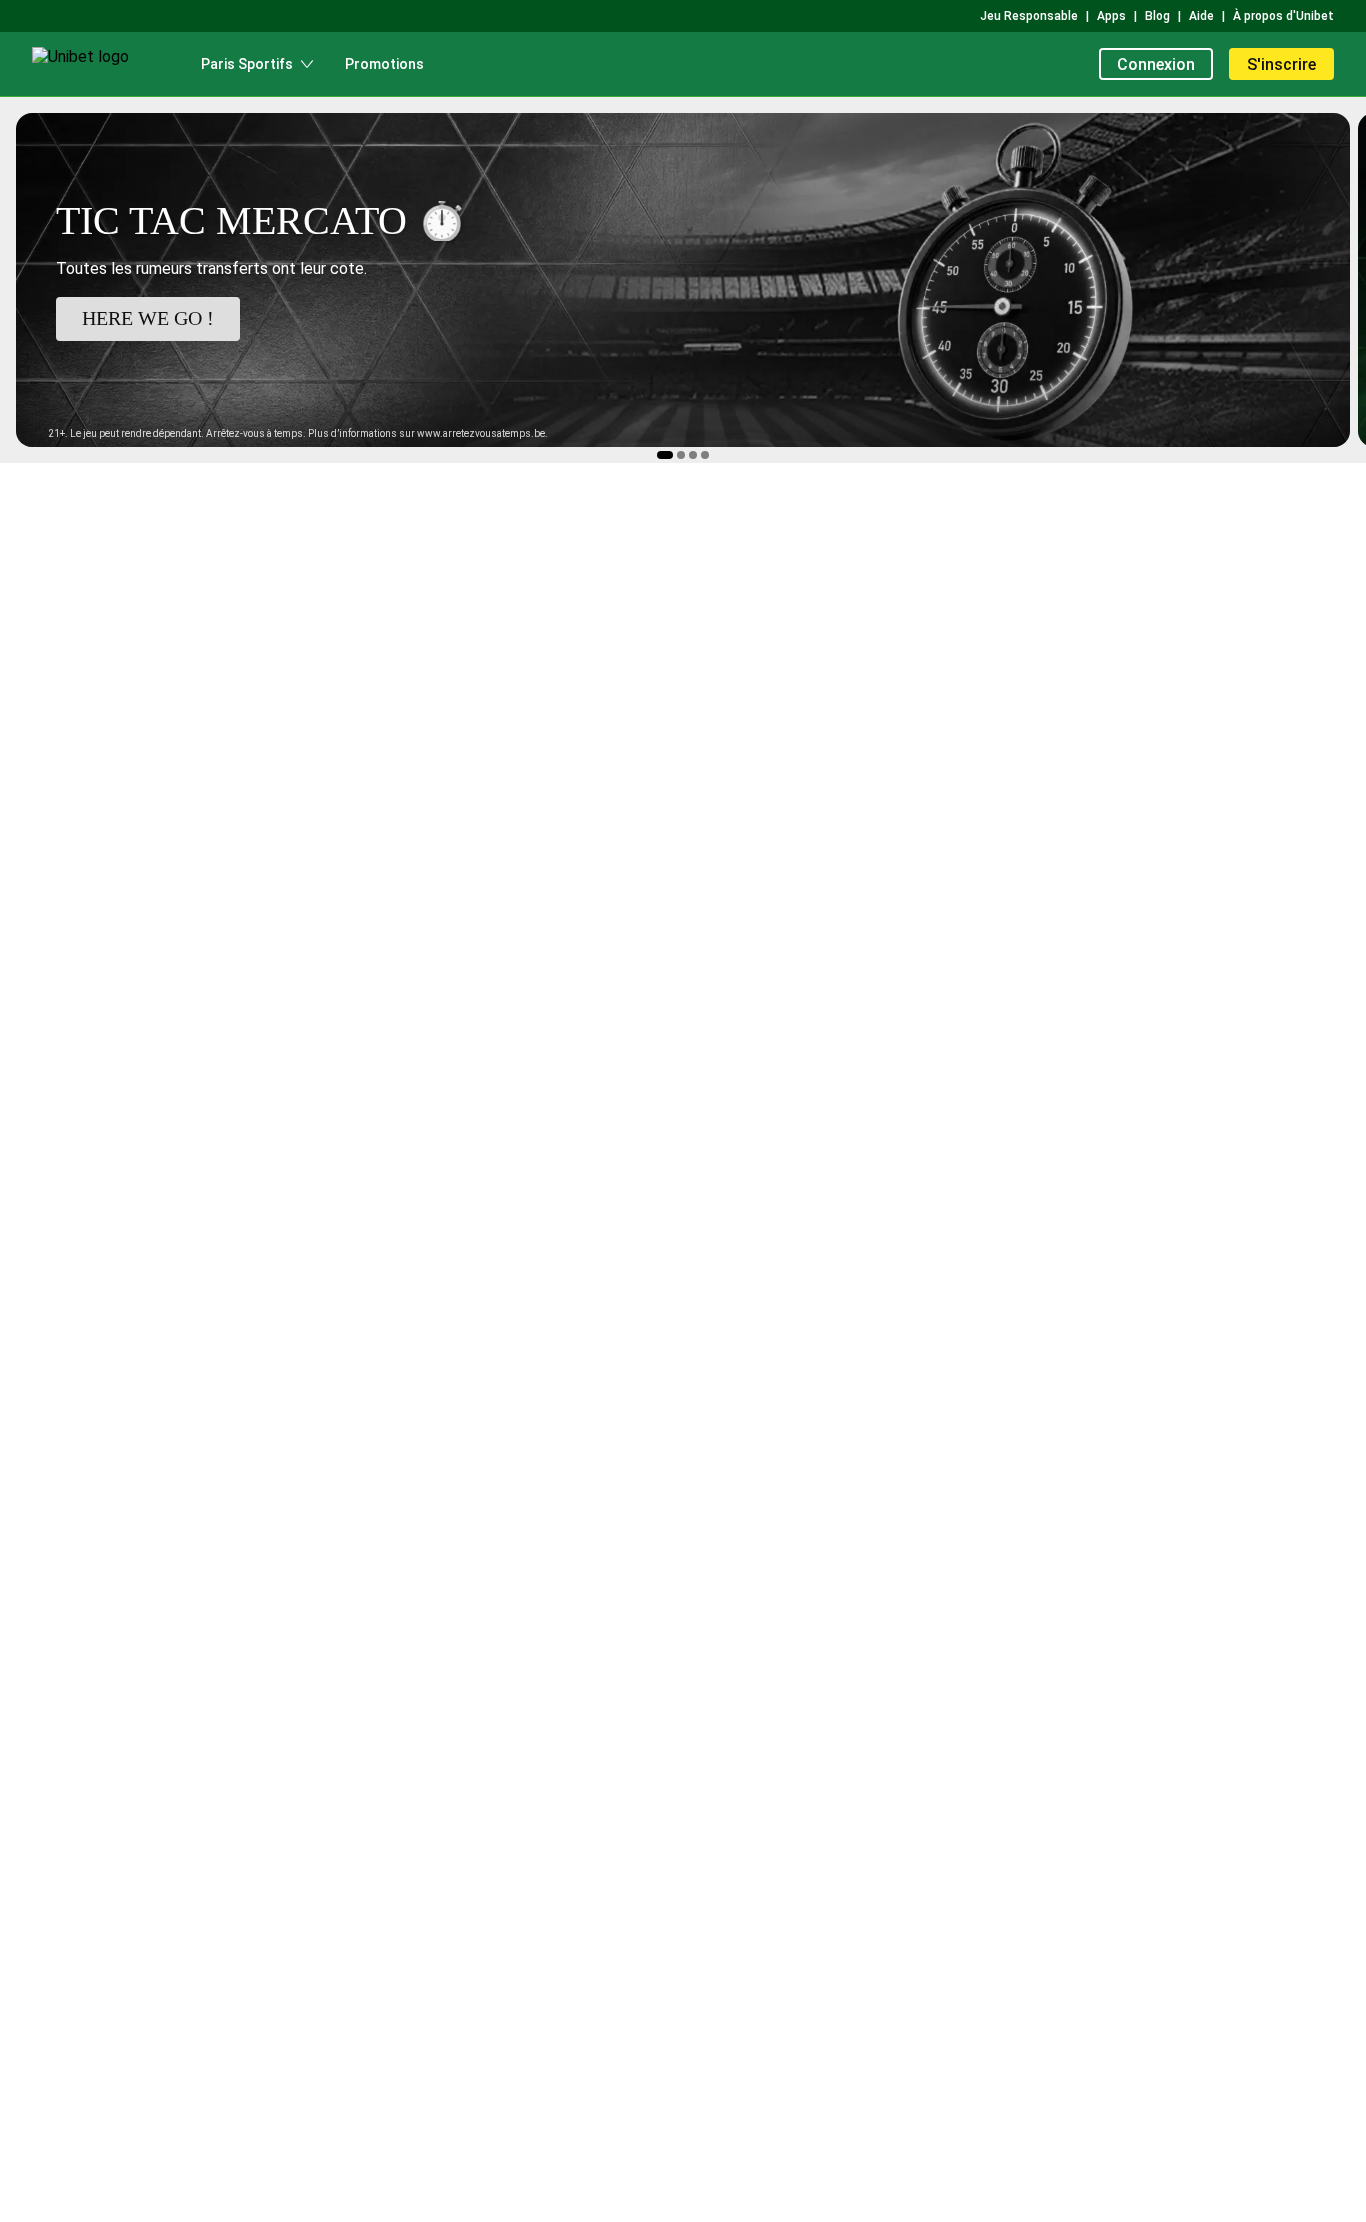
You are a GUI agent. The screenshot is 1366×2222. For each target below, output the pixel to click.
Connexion (1156, 64)
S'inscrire (1281, 64)
